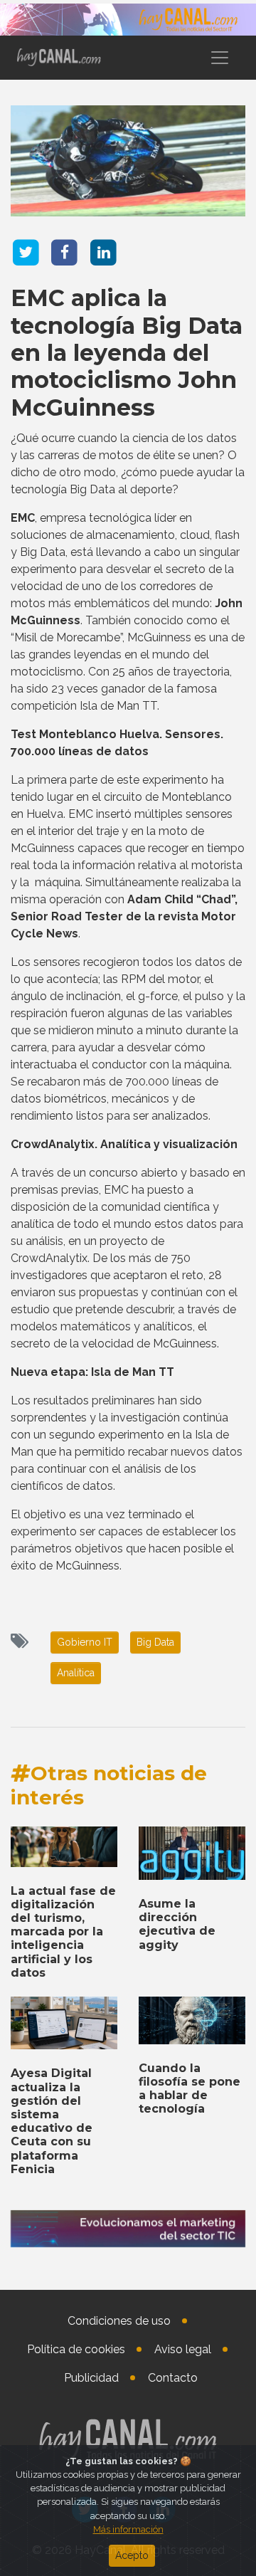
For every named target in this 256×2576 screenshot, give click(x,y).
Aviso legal (183, 2349)
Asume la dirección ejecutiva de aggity (177, 1924)
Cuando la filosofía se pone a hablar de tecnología (190, 2089)
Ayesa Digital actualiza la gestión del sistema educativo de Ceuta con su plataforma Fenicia (52, 2121)
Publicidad (91, 2378)
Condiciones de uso (119, 2321)
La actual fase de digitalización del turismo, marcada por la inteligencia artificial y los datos (63, 1932)
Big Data (155, 1642)
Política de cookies (76, 2349)
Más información (128, 2529)
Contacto (173, 2378)
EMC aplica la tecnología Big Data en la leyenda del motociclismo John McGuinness (127, 353)
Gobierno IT (85, 1642)
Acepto (132, 2555)
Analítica (76, 1673)
